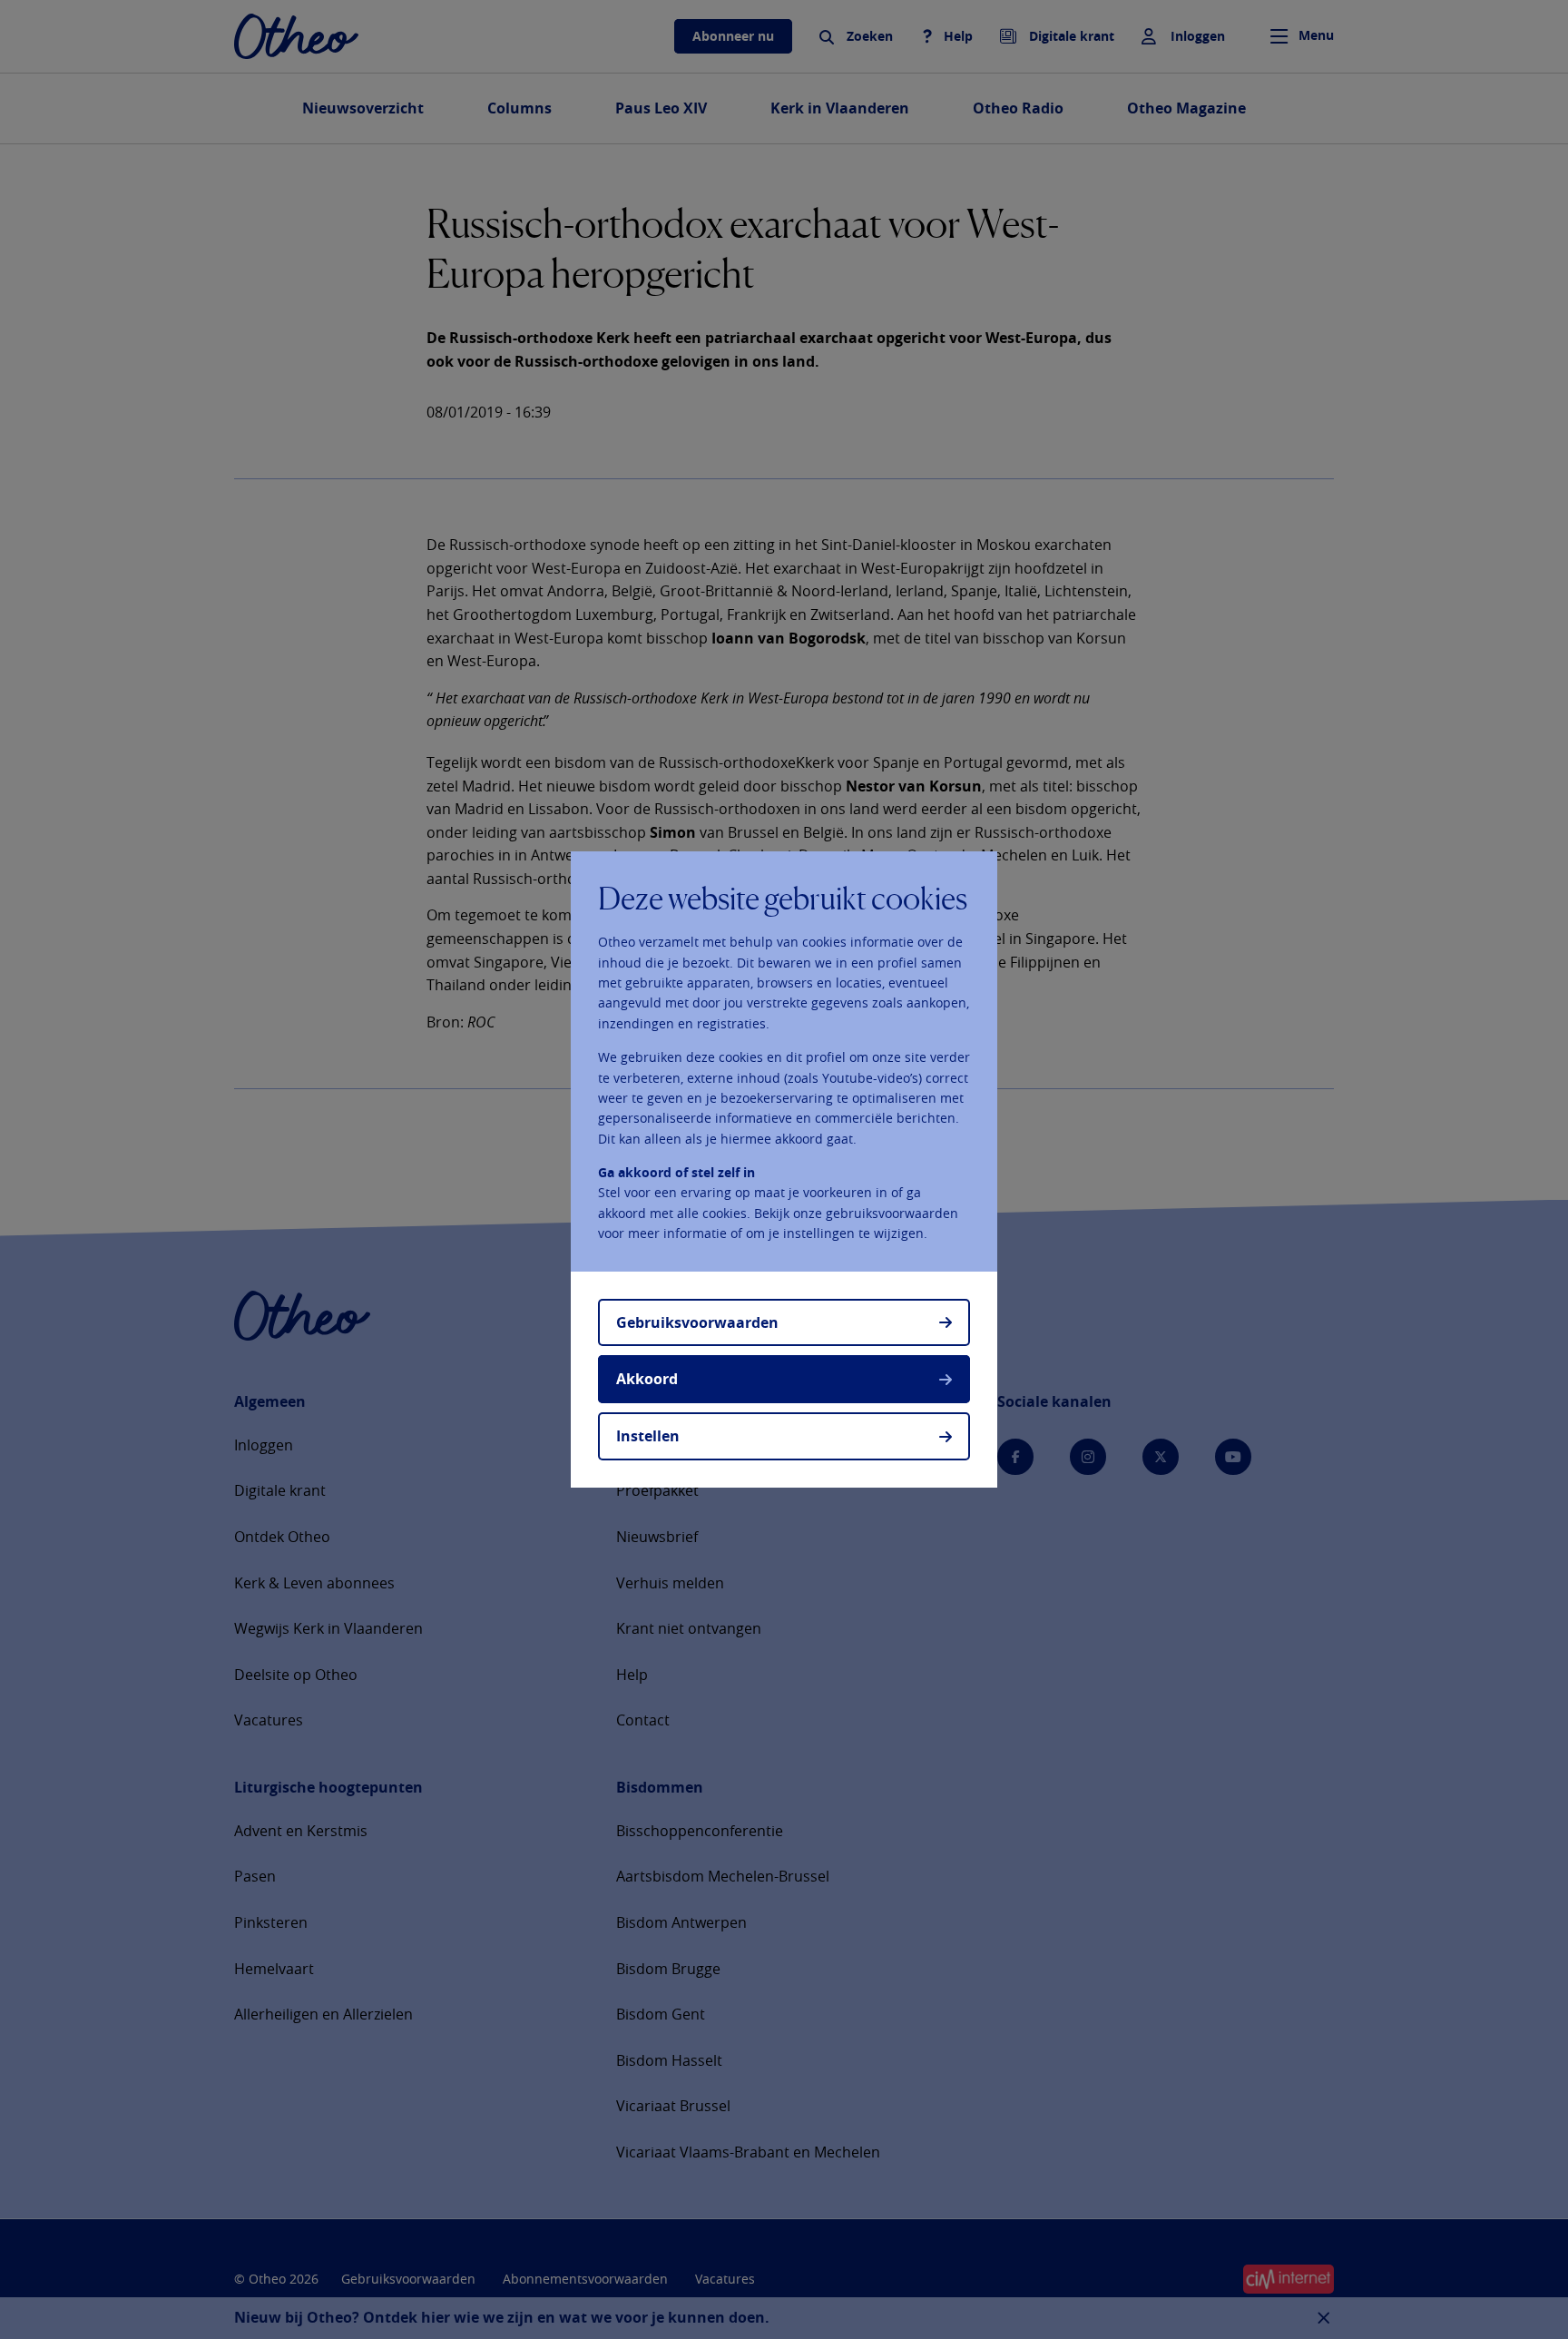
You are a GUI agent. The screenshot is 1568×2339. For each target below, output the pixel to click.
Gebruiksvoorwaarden (697, 1322)
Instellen (648, 1436)
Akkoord (647, 1379)
